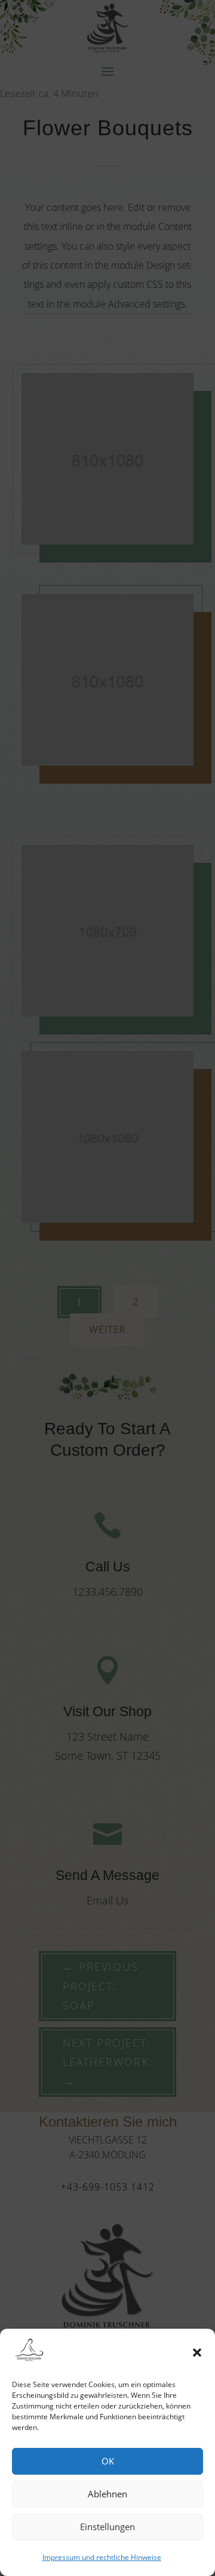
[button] (197, 2353)
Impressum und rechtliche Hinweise (102, 2557)
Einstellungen (107, 2527)
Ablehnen (107, 2494)
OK (108, 2461)
